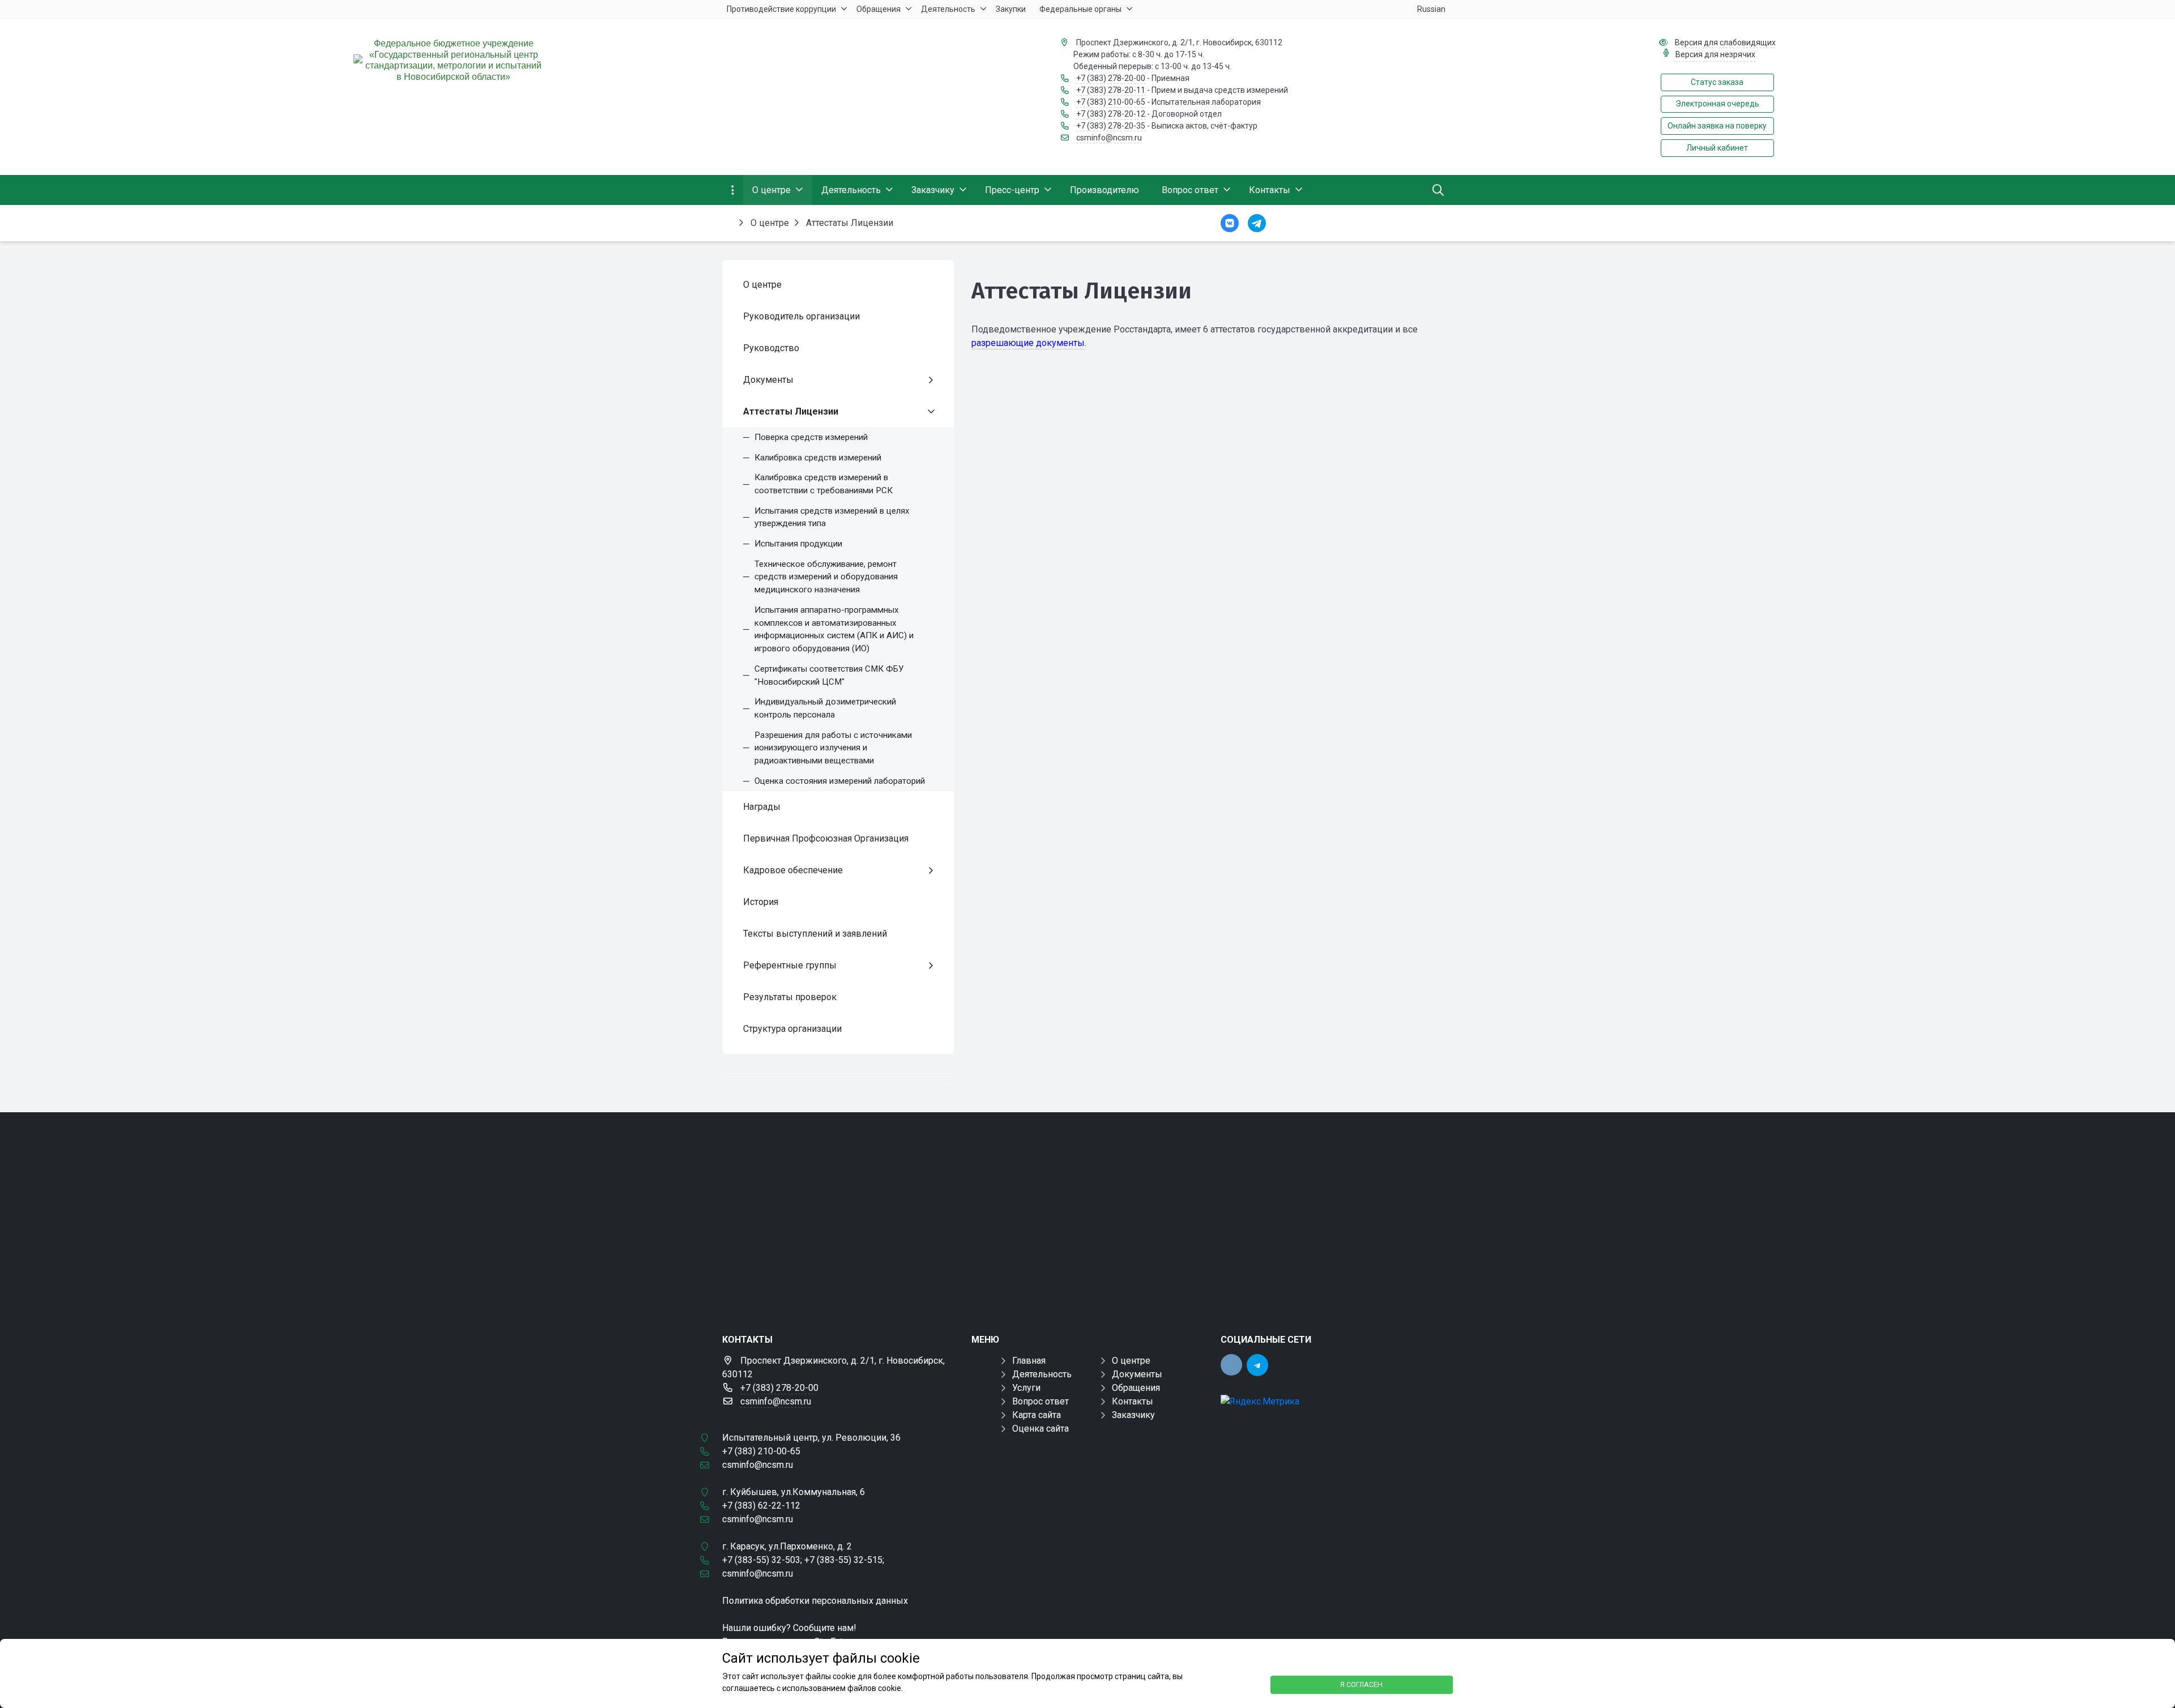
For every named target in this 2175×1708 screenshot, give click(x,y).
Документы (1137, 1374)
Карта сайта (1037, 1415)
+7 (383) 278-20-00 (1111, 78)
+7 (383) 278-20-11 (1111, 90)
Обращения (1136, 1388)
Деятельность (1042, 1374)
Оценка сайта (1040, 1429)
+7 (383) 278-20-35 (1111, 126)
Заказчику (1133, 1415)
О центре (1131, 1361)
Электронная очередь (1717, 104)
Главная (1029, 1361)
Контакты (1133, 1401)
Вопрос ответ (1040, 1401)
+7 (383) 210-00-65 (1111, 102)
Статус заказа (1717, 82)
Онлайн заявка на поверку (1717, 126)
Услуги (1026, 1388)
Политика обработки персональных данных (815, 1601)
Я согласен (1361, 1684)
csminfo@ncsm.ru (1109, 138)
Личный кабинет (1717, 148)
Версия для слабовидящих (1725, 42)
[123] (1087, 1214)
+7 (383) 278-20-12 (1111, 114)
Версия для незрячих (1715, 54)
